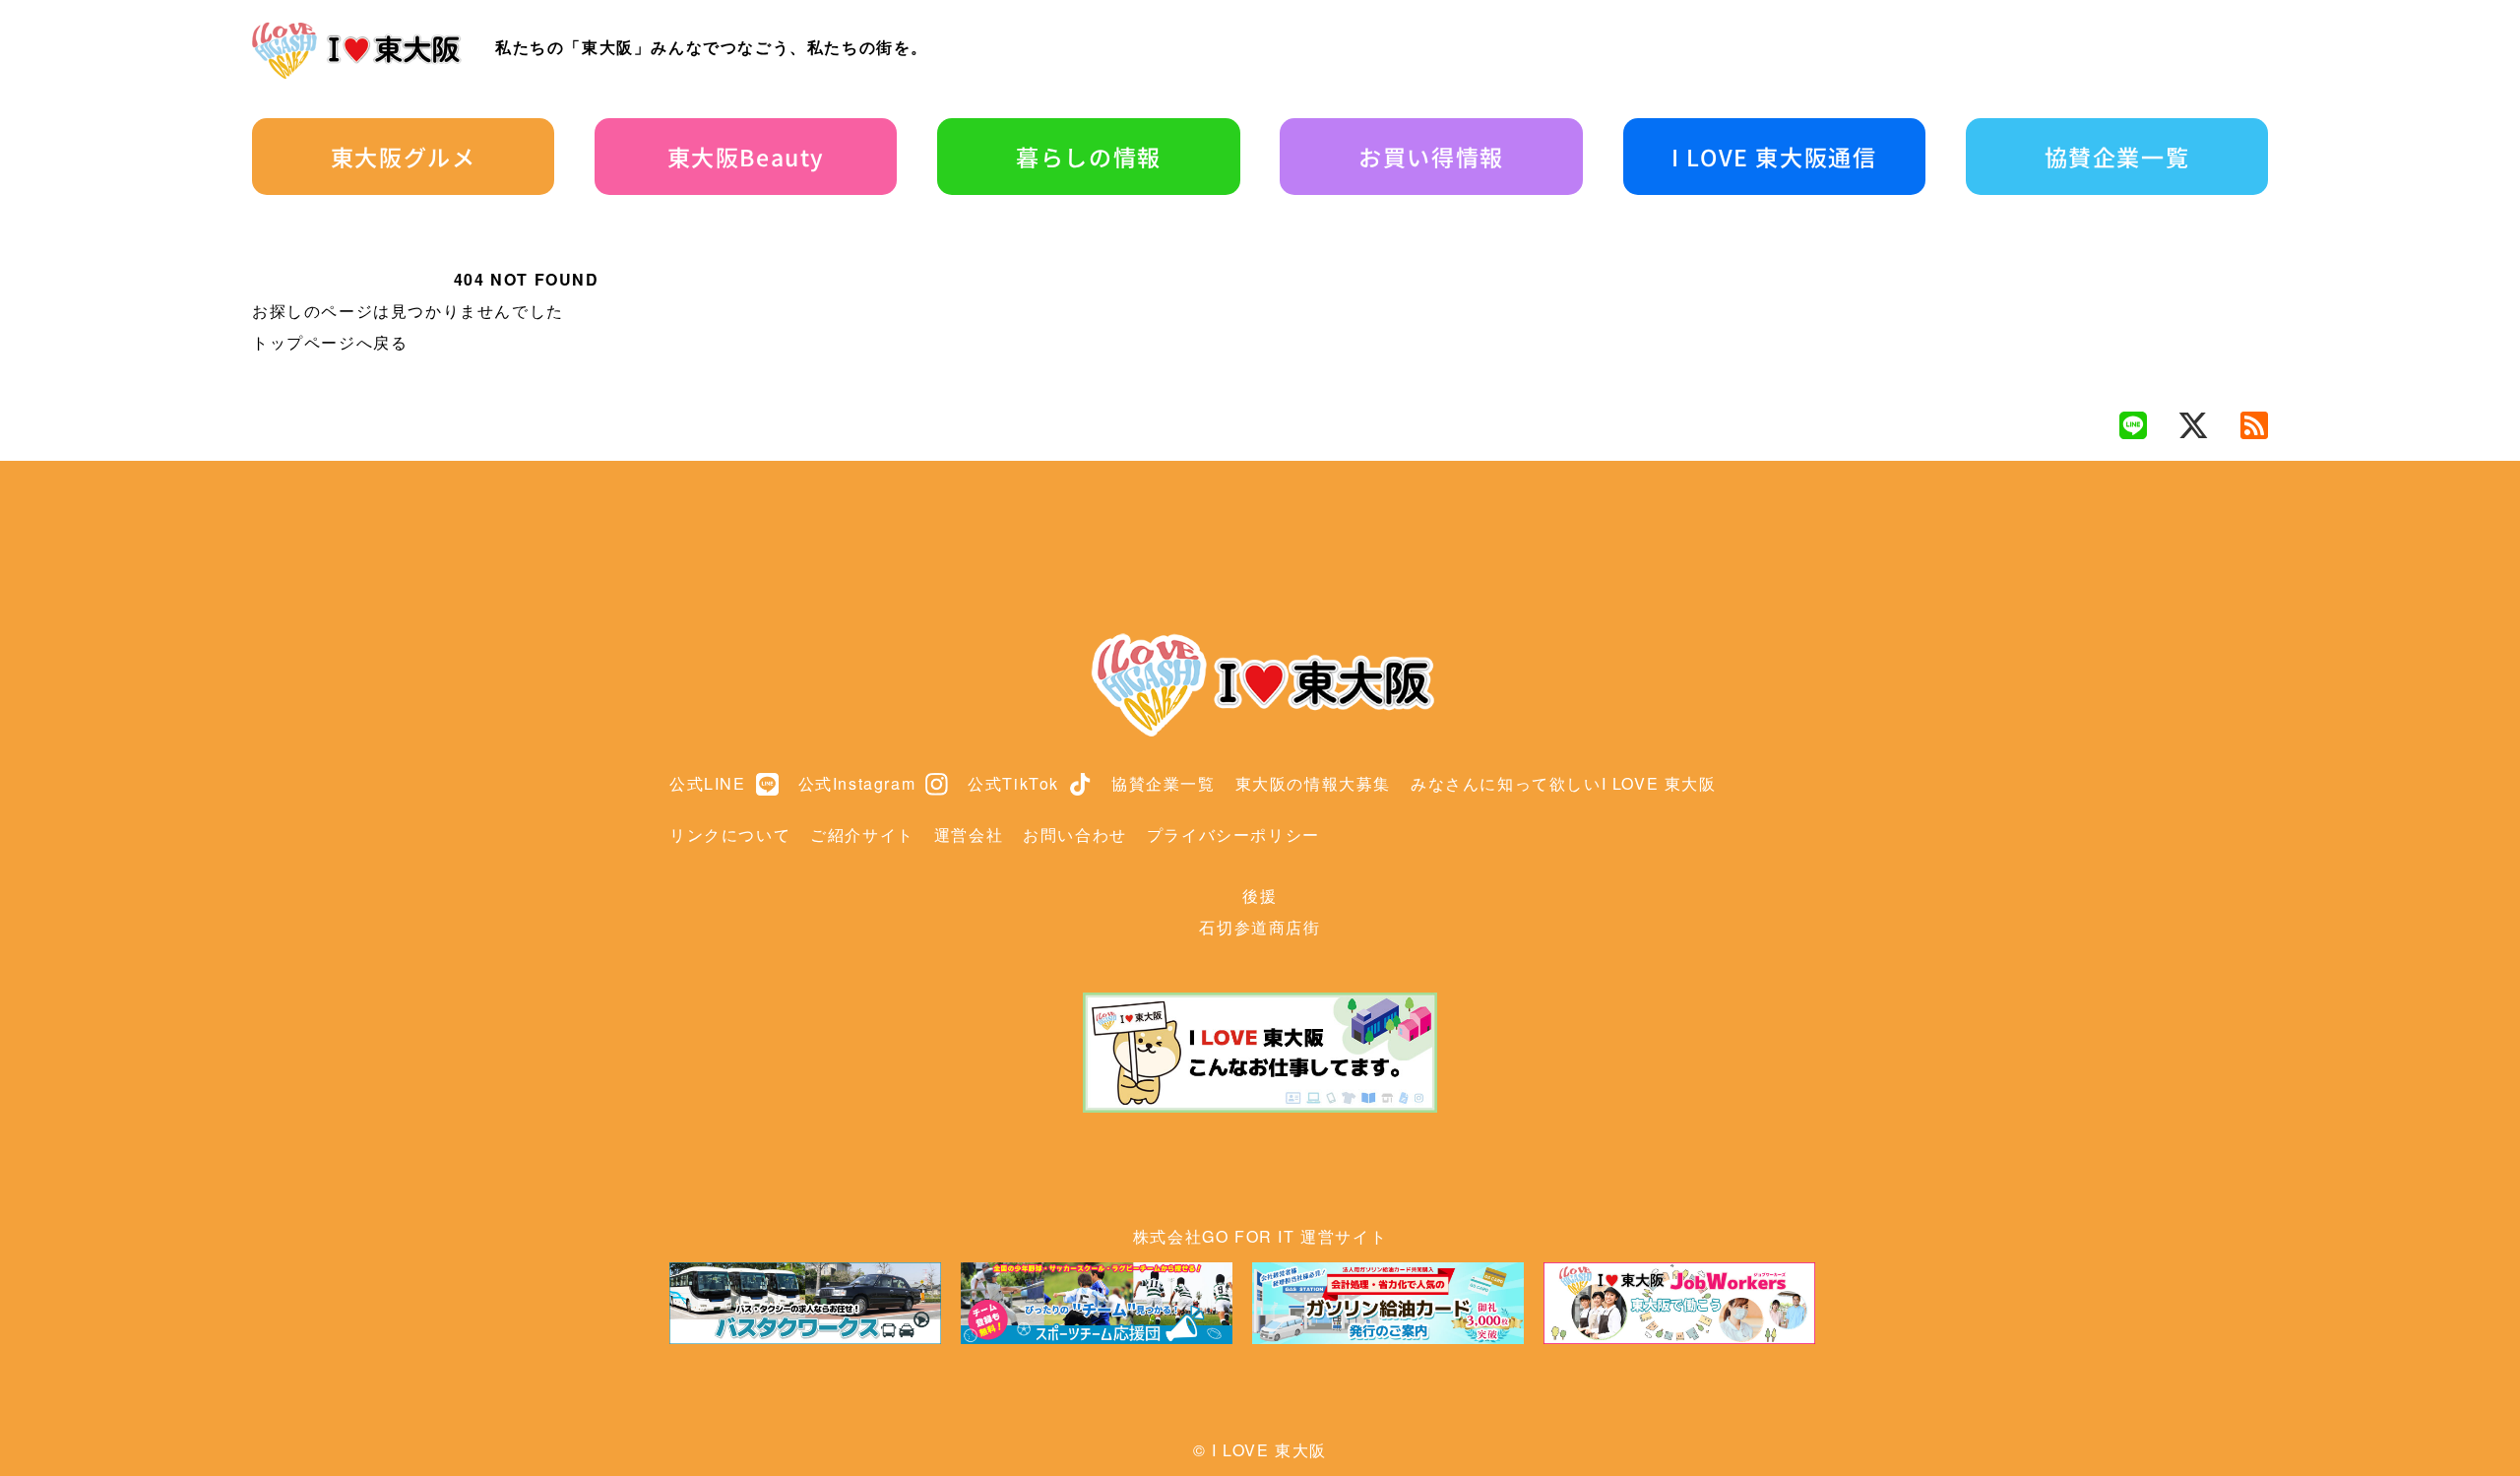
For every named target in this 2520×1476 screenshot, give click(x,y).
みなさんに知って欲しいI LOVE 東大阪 (1564, 783)
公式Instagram (857, 783)
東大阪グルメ (404, 157)
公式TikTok (1013, 783)
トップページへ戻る (330, 342)
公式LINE (708, 783)
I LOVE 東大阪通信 (1774, 157)
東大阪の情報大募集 (1313, 783)
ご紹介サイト (862, 834)
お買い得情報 (1431, 157)
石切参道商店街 (1260, 927)
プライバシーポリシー (1233, 834)
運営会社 (969, 834)
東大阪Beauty (746, 157)
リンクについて (730, 834)
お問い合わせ (1075, 834)
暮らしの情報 (1089, 157)
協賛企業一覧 (2117, 157)
